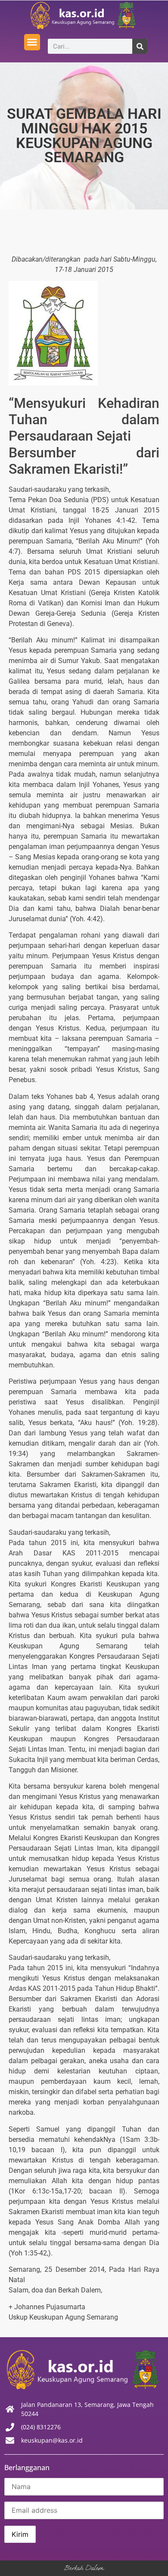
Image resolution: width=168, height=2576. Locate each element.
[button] (32, 42)
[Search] (140, 46)
